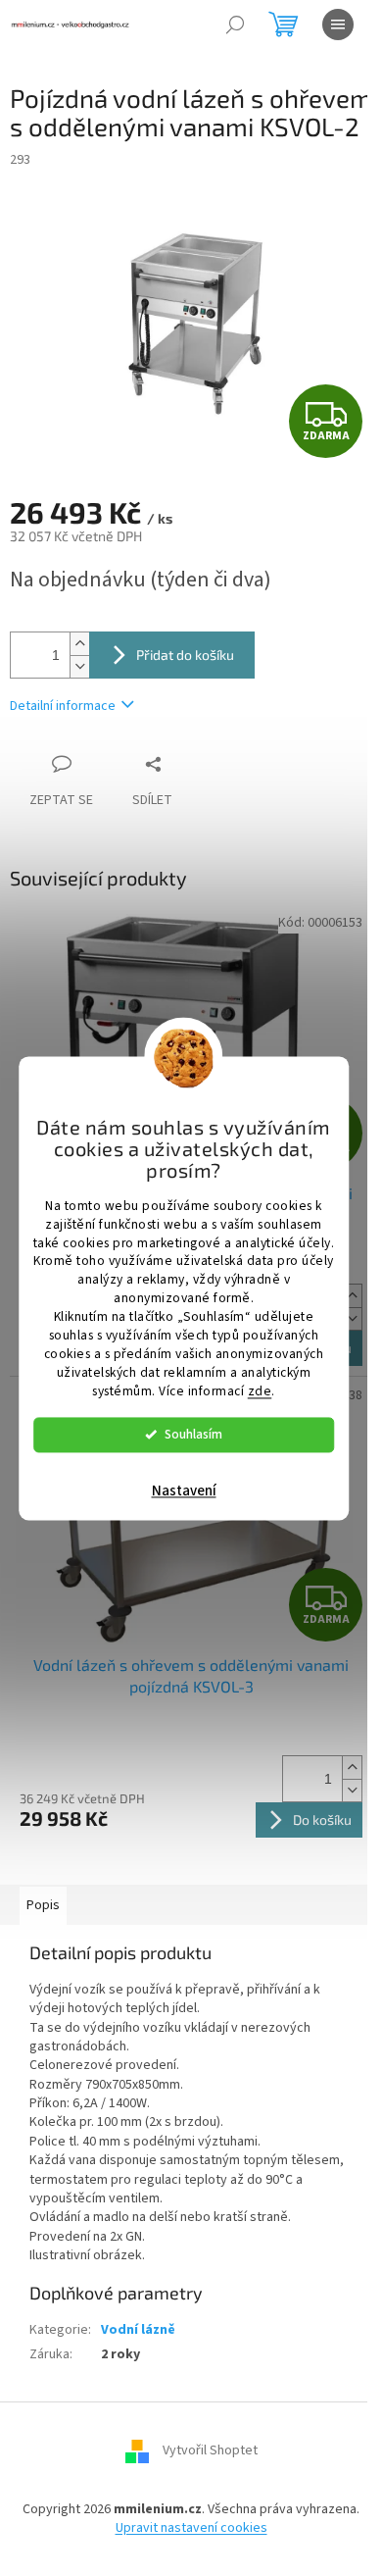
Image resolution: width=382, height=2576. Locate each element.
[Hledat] (235, 25)
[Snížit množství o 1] (79, 666)
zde (260, 1391)
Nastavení (184, 1491)
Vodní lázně (138, 2330)
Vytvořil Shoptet (210, 2450)
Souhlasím (193, 1434)
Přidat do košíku (185, 655)
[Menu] (338, 25)
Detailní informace (63, 706)
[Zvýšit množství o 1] (79, 644)
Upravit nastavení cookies (191, 2528)
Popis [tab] (43, 1905)
